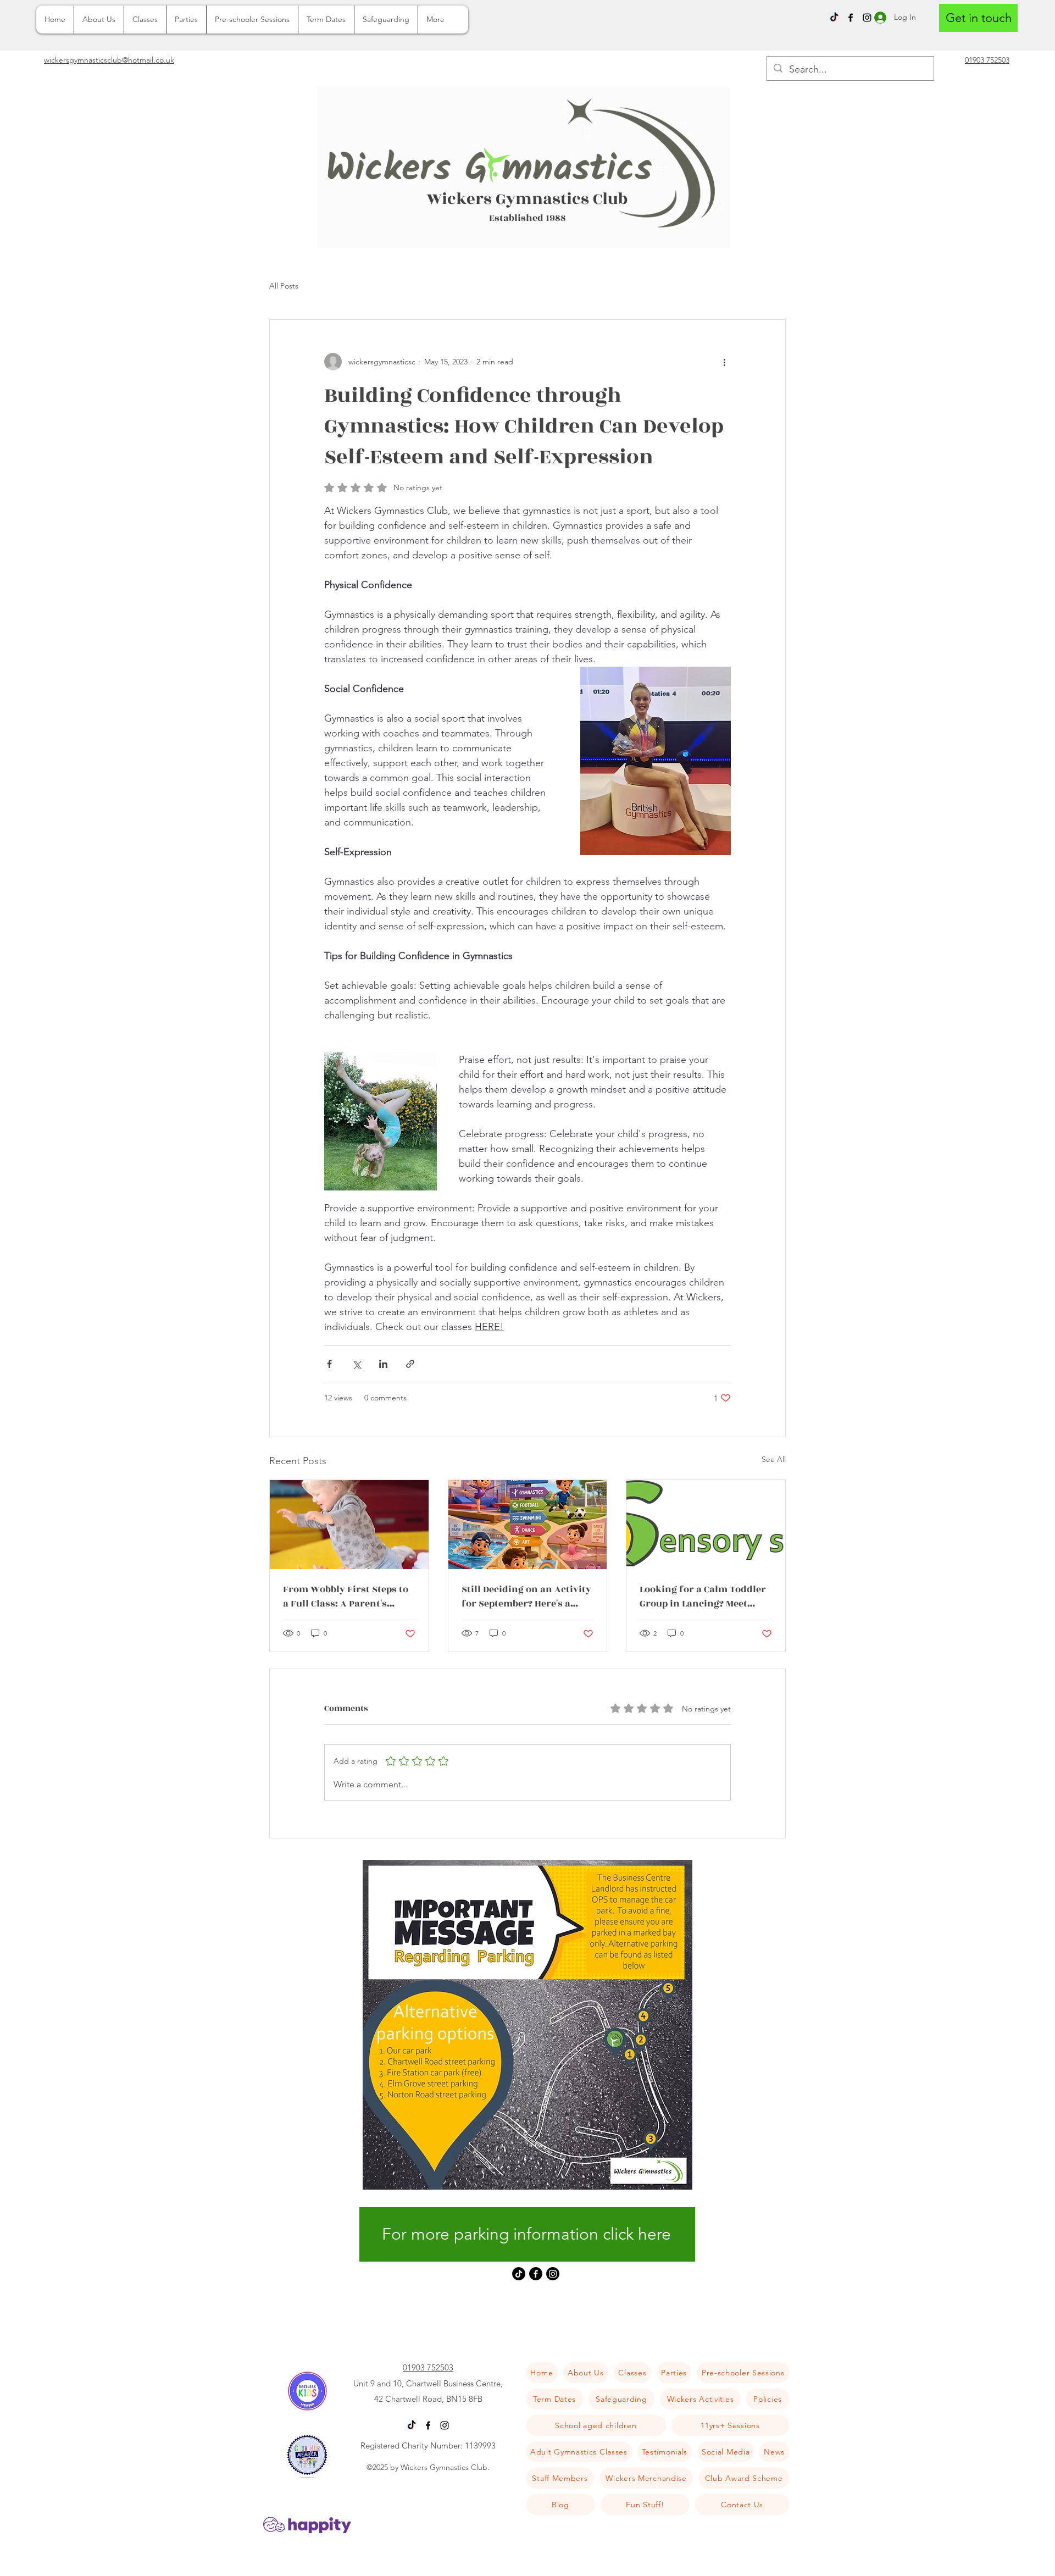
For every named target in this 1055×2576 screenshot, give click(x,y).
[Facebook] (851, 18)
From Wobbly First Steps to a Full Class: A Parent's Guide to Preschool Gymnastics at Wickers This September (348, 1597)
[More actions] (724, 362)
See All (774, 1459)
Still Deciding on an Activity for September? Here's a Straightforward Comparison (526, 1597)
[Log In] (878, 17)
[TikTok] (834, 18)
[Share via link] (410, 1364)
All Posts (284, 286)
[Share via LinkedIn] (383, 1364)
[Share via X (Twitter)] (356, 1364)
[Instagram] (553, 2274)
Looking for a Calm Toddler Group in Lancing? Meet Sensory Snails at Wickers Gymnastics (703, 1597)
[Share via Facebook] (329, 1364)
